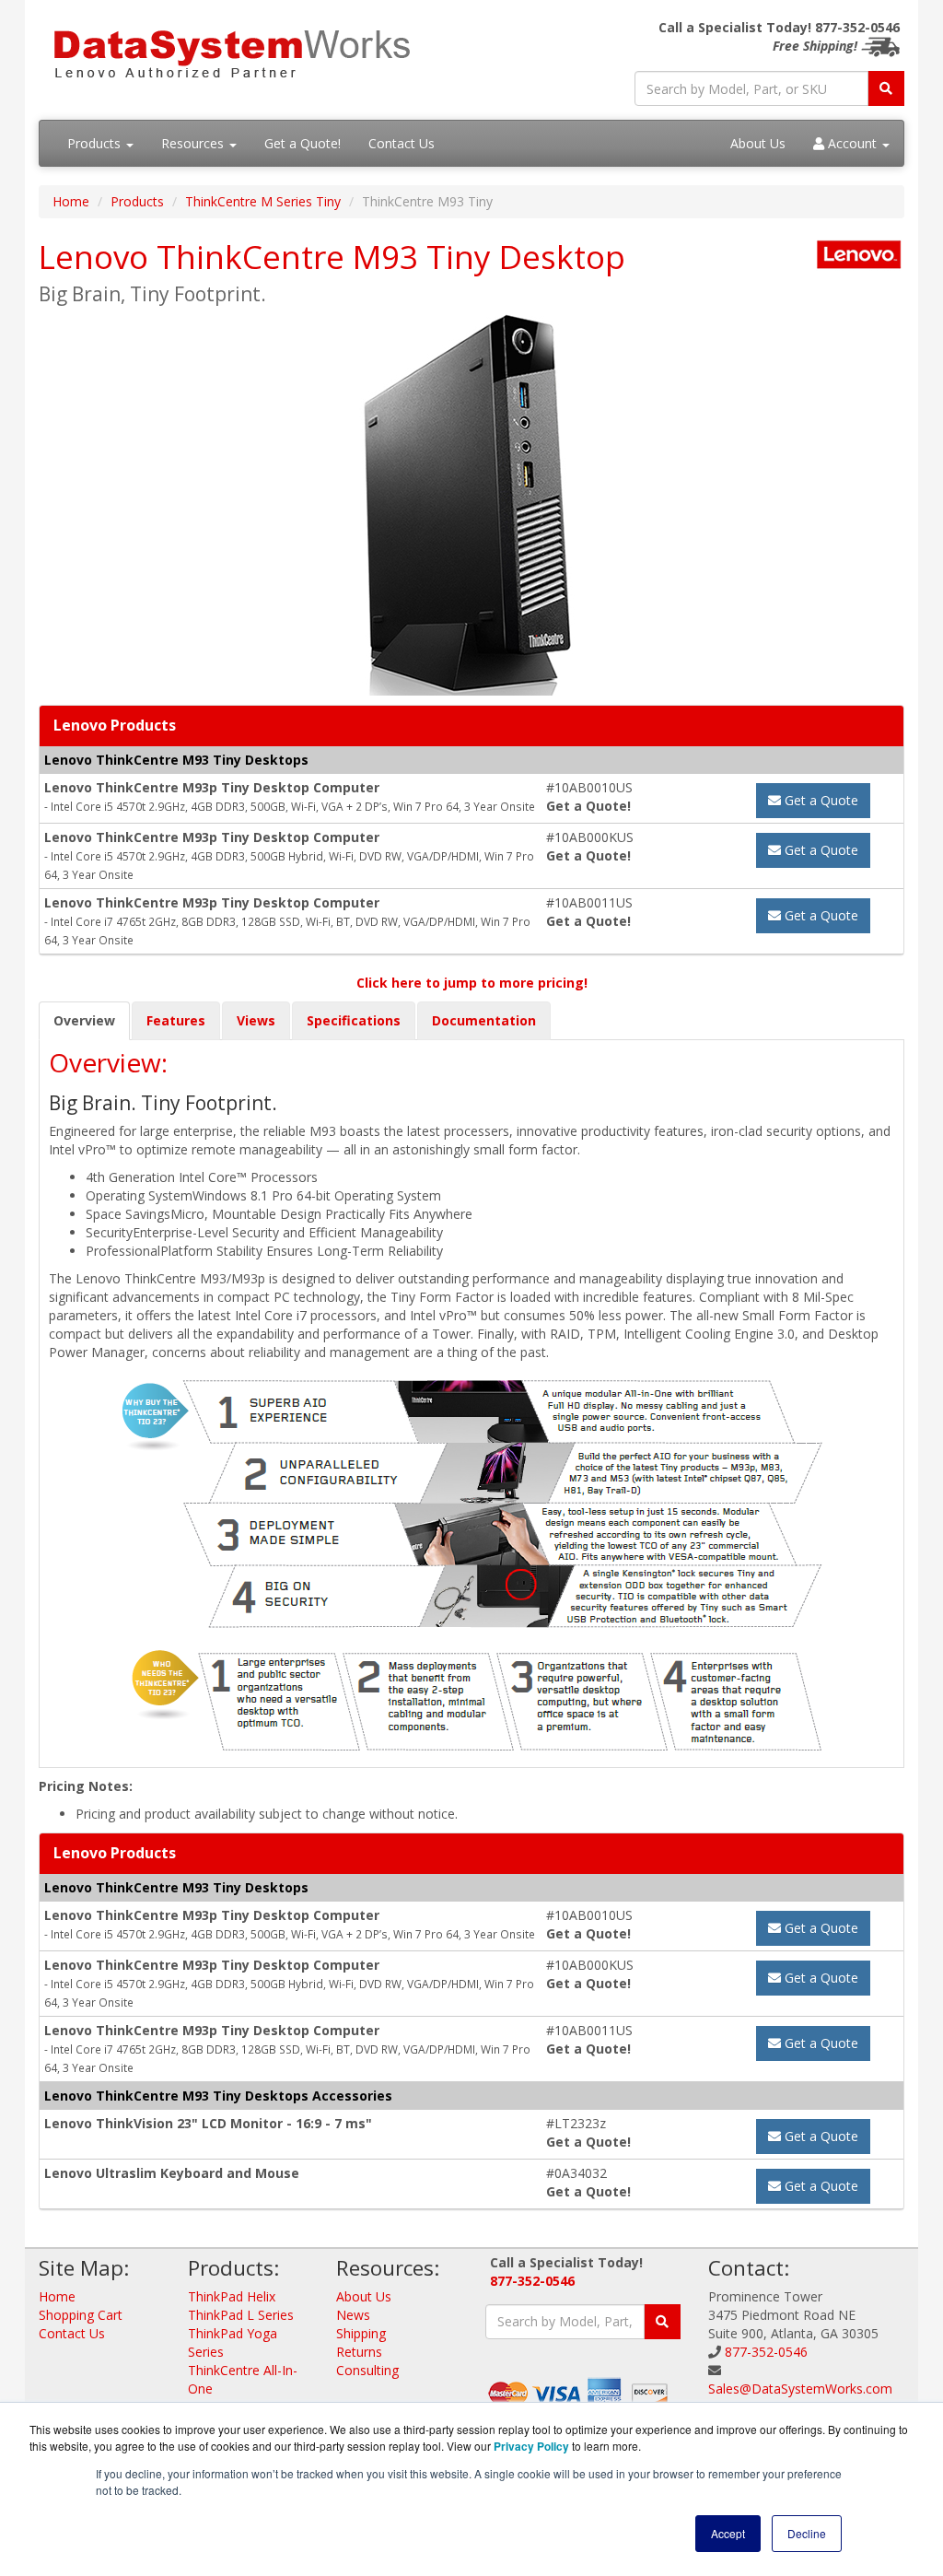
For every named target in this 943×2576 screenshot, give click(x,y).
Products (96, 143)
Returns (359, 2352)
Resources (194, 143)
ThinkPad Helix (232, 2296)
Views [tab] (256, 1020)
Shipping (361, 2333)
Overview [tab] (84, 1020)
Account (852, 143)
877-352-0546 (532, 2281)
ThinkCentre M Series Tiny (263, 201)
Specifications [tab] (354, 1020)
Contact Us (402, 143)
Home (71, 201)
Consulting (367, 2370)
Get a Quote (820, 800)
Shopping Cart (81, 2315)
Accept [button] (728, 2533)
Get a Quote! (303, 143)
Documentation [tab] (484, 1020)
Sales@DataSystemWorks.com (800, 2389)
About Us (758, 143)
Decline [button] (807, 2533)
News (353, 2315)
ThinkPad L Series (241, 2315)
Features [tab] (176, 1020)
